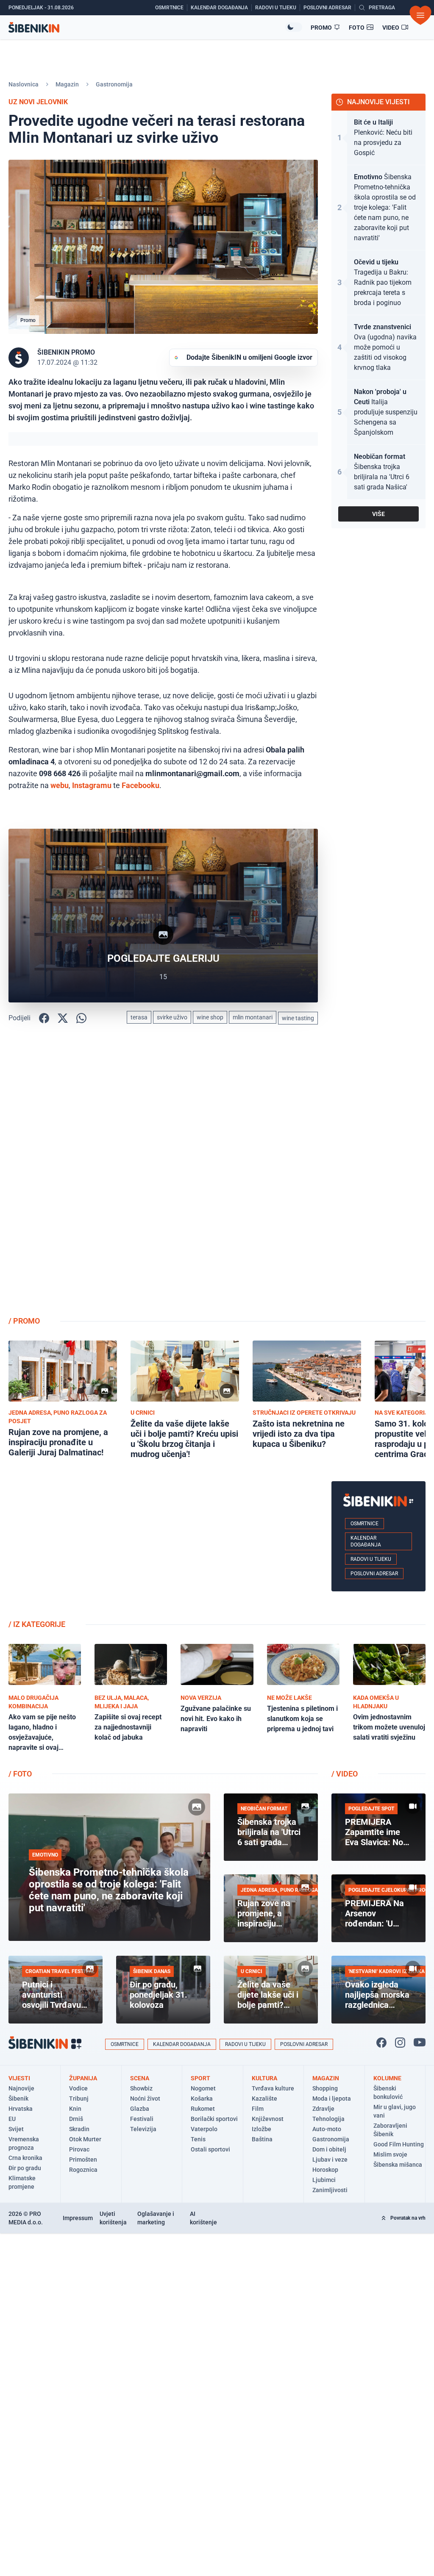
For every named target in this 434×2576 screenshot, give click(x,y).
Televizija (143, 2129)
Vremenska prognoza (24, 2143)
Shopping (325, 2088)
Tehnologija (328, 2119)
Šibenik (18, 2099)
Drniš (76, 2119)
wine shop (210, 1017)
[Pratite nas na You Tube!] (420, 2043)
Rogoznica (83, 2170)
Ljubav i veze (330, 2160)
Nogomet (203, 2088)
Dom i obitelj (329, 2149)
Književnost (268, 2119)
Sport (200, 2078)
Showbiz (141, 2088)
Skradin (79, 2129)
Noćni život (145, 2099)
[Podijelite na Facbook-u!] (44, 1018)
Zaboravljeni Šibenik (390, 2130)
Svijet (16, 2129)
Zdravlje (323, 2109)
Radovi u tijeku (371, 1559)
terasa (139, 1017)
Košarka (202, 2099)
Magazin (67, 84)
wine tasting (298, 1018)
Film (258, 2109)
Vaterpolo (204, 2129)
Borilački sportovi (214, 2119)
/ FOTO (20, 1774)
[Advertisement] (378, 1174)
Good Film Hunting (399, 2144)
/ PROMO (24, 1321)
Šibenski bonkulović (388, 2093)
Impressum (78, 2218)
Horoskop (325, 2170)
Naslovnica (24, 84)
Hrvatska (21, 2109)
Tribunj (79, 2099)
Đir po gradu (25, 2168)
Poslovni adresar (374, 1574)
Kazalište (264, 2099)
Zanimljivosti (330, 2190)
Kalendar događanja (366, 1541)
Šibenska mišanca (398, 2165)
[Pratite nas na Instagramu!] (400, 2043)
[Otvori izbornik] (420, 15)
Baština (262, 2139)
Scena (140, 2078)
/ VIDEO (345, 1774)
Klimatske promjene (22, 2182)
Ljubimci (324, 2180)
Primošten (83, 2160)
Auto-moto (327, 2129)
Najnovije (21, 2088)
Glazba (140, 2109)
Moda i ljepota (332, 2099)
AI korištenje (203, 2218)
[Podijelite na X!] (63, 1018)
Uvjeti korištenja (113, 2218)
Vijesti (19, 2078)
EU (12, 2119)
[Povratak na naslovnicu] (147, 27)
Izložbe (262, 2129)
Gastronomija (114, 84)
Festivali (142, 2119)
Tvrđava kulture (273, 2088)
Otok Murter (85, 2139)
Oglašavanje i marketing (156, 2218)
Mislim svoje (390, 2154)
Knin (75, 2109)
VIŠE (378, 514)
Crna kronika (25, 2158)
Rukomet (203, 2109)
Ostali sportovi (210, 2149)
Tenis (198, 2139)
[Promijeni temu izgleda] (294, 27)
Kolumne (387, 2078)
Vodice (78, 2088)
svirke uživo (172, 1017)
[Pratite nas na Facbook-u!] (381, 2043)
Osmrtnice (364, 1524)
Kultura (264, 2078)
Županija (83, 2078)
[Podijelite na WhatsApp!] (81, 1018)
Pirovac (79, 2149)
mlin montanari (253, 1017)
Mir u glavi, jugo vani (395, 2111)
